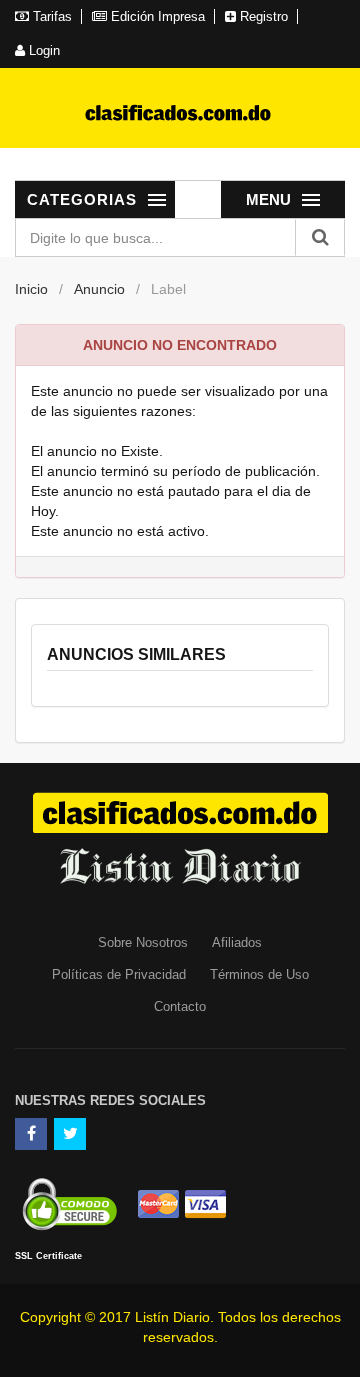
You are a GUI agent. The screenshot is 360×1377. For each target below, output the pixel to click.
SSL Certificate (48, 1256)
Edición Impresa (156, 16)
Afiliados (237, 942)
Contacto (180, 1006)
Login (42, 50)
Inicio (31, 289)
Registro (262, 16)
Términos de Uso (259, 974)
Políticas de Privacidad (119, 974)
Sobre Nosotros (143, 942)
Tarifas (50, 16)
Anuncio (99, 289)
